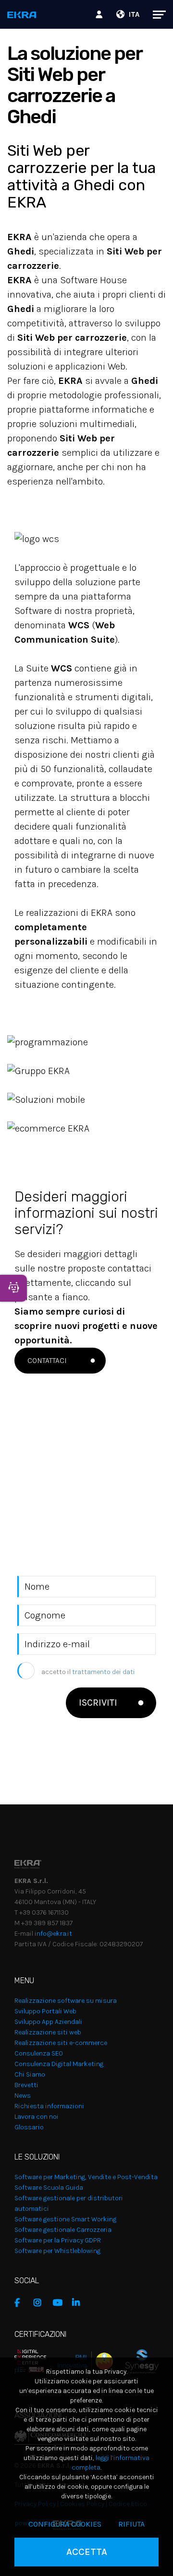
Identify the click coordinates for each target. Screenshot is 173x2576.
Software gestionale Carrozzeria (63, 2230)
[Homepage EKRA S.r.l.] (22, 16)
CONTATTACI (47, 1360)
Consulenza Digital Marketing (59, 2064)
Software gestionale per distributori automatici (69, 2203)
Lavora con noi (37, 2117)
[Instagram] (41, 2303)
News (23, 2096)
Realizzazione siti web (48, 2032)
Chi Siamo (30, 2074)
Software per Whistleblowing (57, 2251)
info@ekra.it (53, 1934)
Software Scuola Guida (49, 2188)
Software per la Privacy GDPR (58, 2240)
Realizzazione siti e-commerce (61, 2043)
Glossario (29, 2127)
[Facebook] (22, 2303)
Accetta (87, 2552)
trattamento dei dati (104, 1672)
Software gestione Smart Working (65, 2219)
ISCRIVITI (98, 1703)
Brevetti (26, 2085)
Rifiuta (131, 2524)
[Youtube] (60, 2303)
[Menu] (154, 14)
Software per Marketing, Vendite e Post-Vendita (86, 2177)
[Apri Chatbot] (13, 1288)
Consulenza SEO (39, 2053)
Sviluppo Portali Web (45, 2011)
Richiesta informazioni (49, 2106)
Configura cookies (65, 2524)
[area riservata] (100, 14)
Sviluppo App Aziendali (48, 2022)
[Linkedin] (79, 2303)
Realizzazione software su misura (66, 2001)
